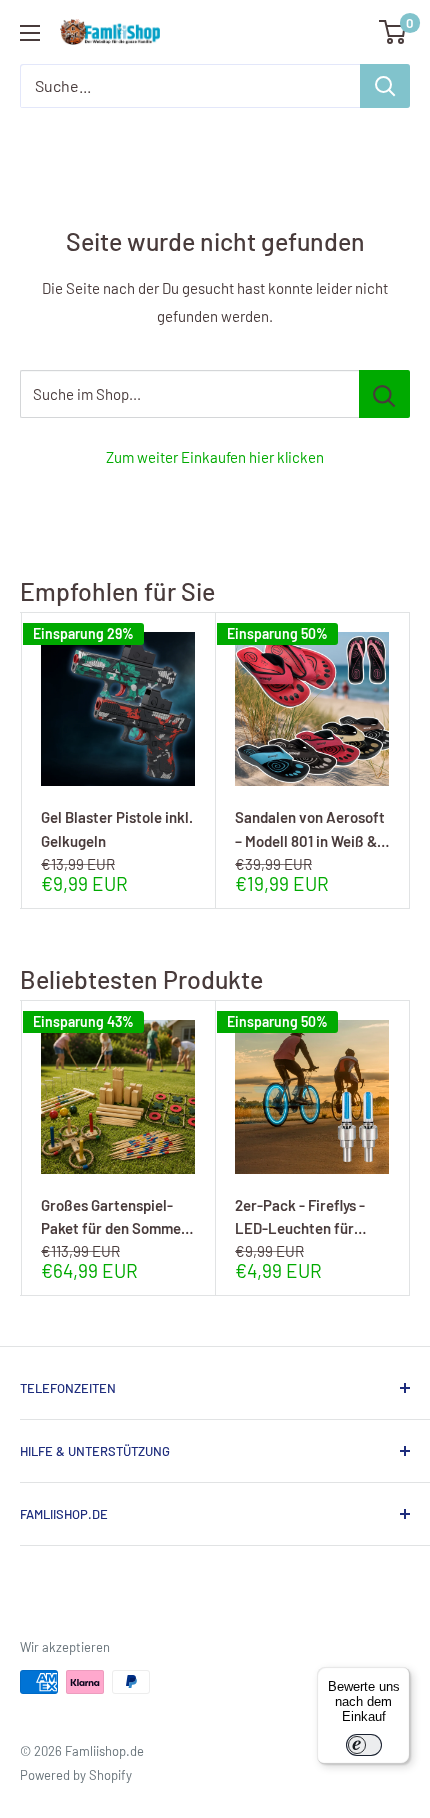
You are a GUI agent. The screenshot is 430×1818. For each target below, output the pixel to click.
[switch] (364, 1745)
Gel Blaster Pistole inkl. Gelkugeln (117, 828)
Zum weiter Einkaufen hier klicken (215, 457)
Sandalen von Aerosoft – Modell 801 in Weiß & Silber (310, 828)
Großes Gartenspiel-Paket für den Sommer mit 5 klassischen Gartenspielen (114, 1216)
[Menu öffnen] (30, 33)
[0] (393, 32)
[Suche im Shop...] (384, 394)
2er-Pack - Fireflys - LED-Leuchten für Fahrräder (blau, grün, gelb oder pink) (306, 1216)
